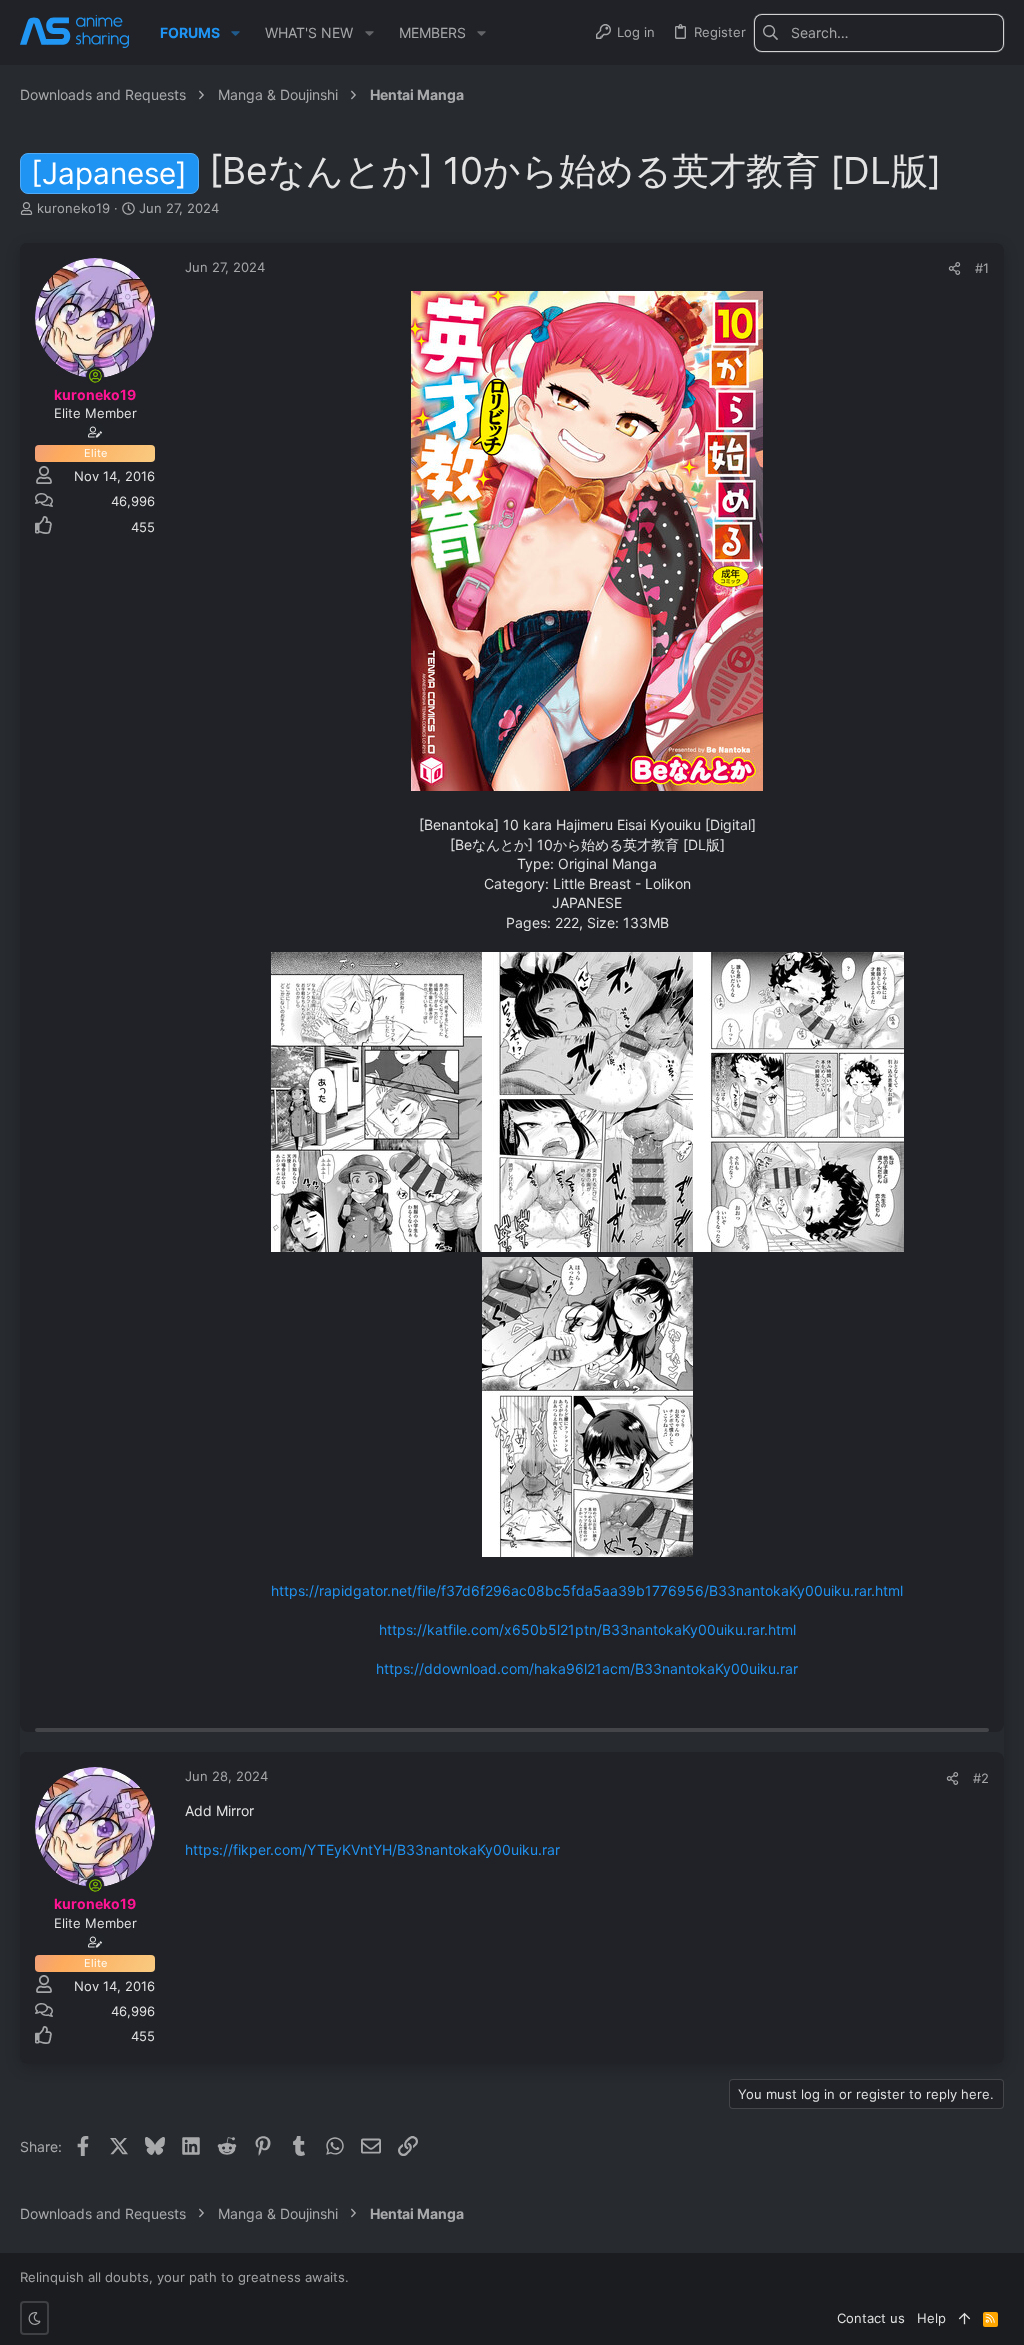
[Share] (954, 268)
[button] (235, 33)
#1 (982, 268)
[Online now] (95, 376)
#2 (981, 1778)
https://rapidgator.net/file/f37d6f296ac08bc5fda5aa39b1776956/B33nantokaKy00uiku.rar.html (587, 1590)
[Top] (964, 2318)
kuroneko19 (73, 208)
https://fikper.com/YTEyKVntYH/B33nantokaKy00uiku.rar (372, 1849)
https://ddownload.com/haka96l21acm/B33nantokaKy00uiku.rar (587, 1668)
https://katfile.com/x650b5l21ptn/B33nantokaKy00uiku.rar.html (587, 1629)
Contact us (871, 2318)
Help (931, 2318)
